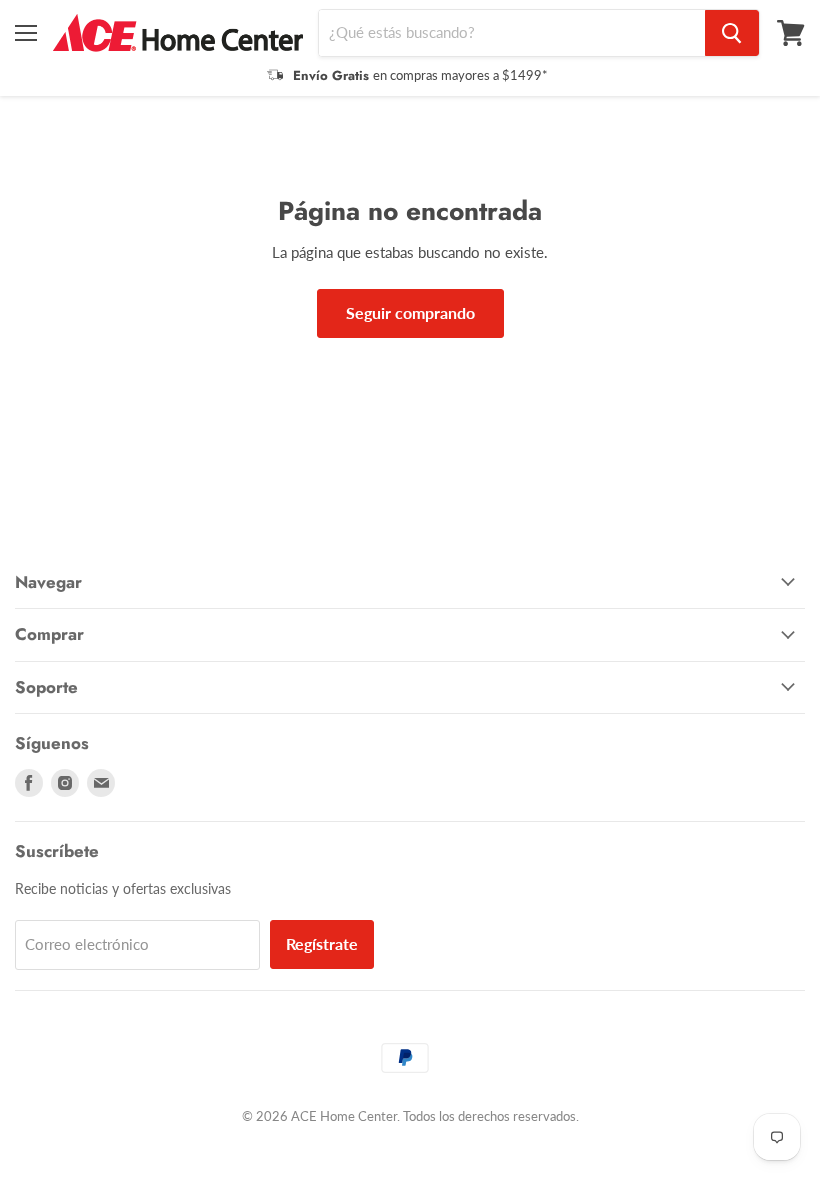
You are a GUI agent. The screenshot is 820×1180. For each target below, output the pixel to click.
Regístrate (322, 943)
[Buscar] (732, 33)
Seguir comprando (410, 312)
